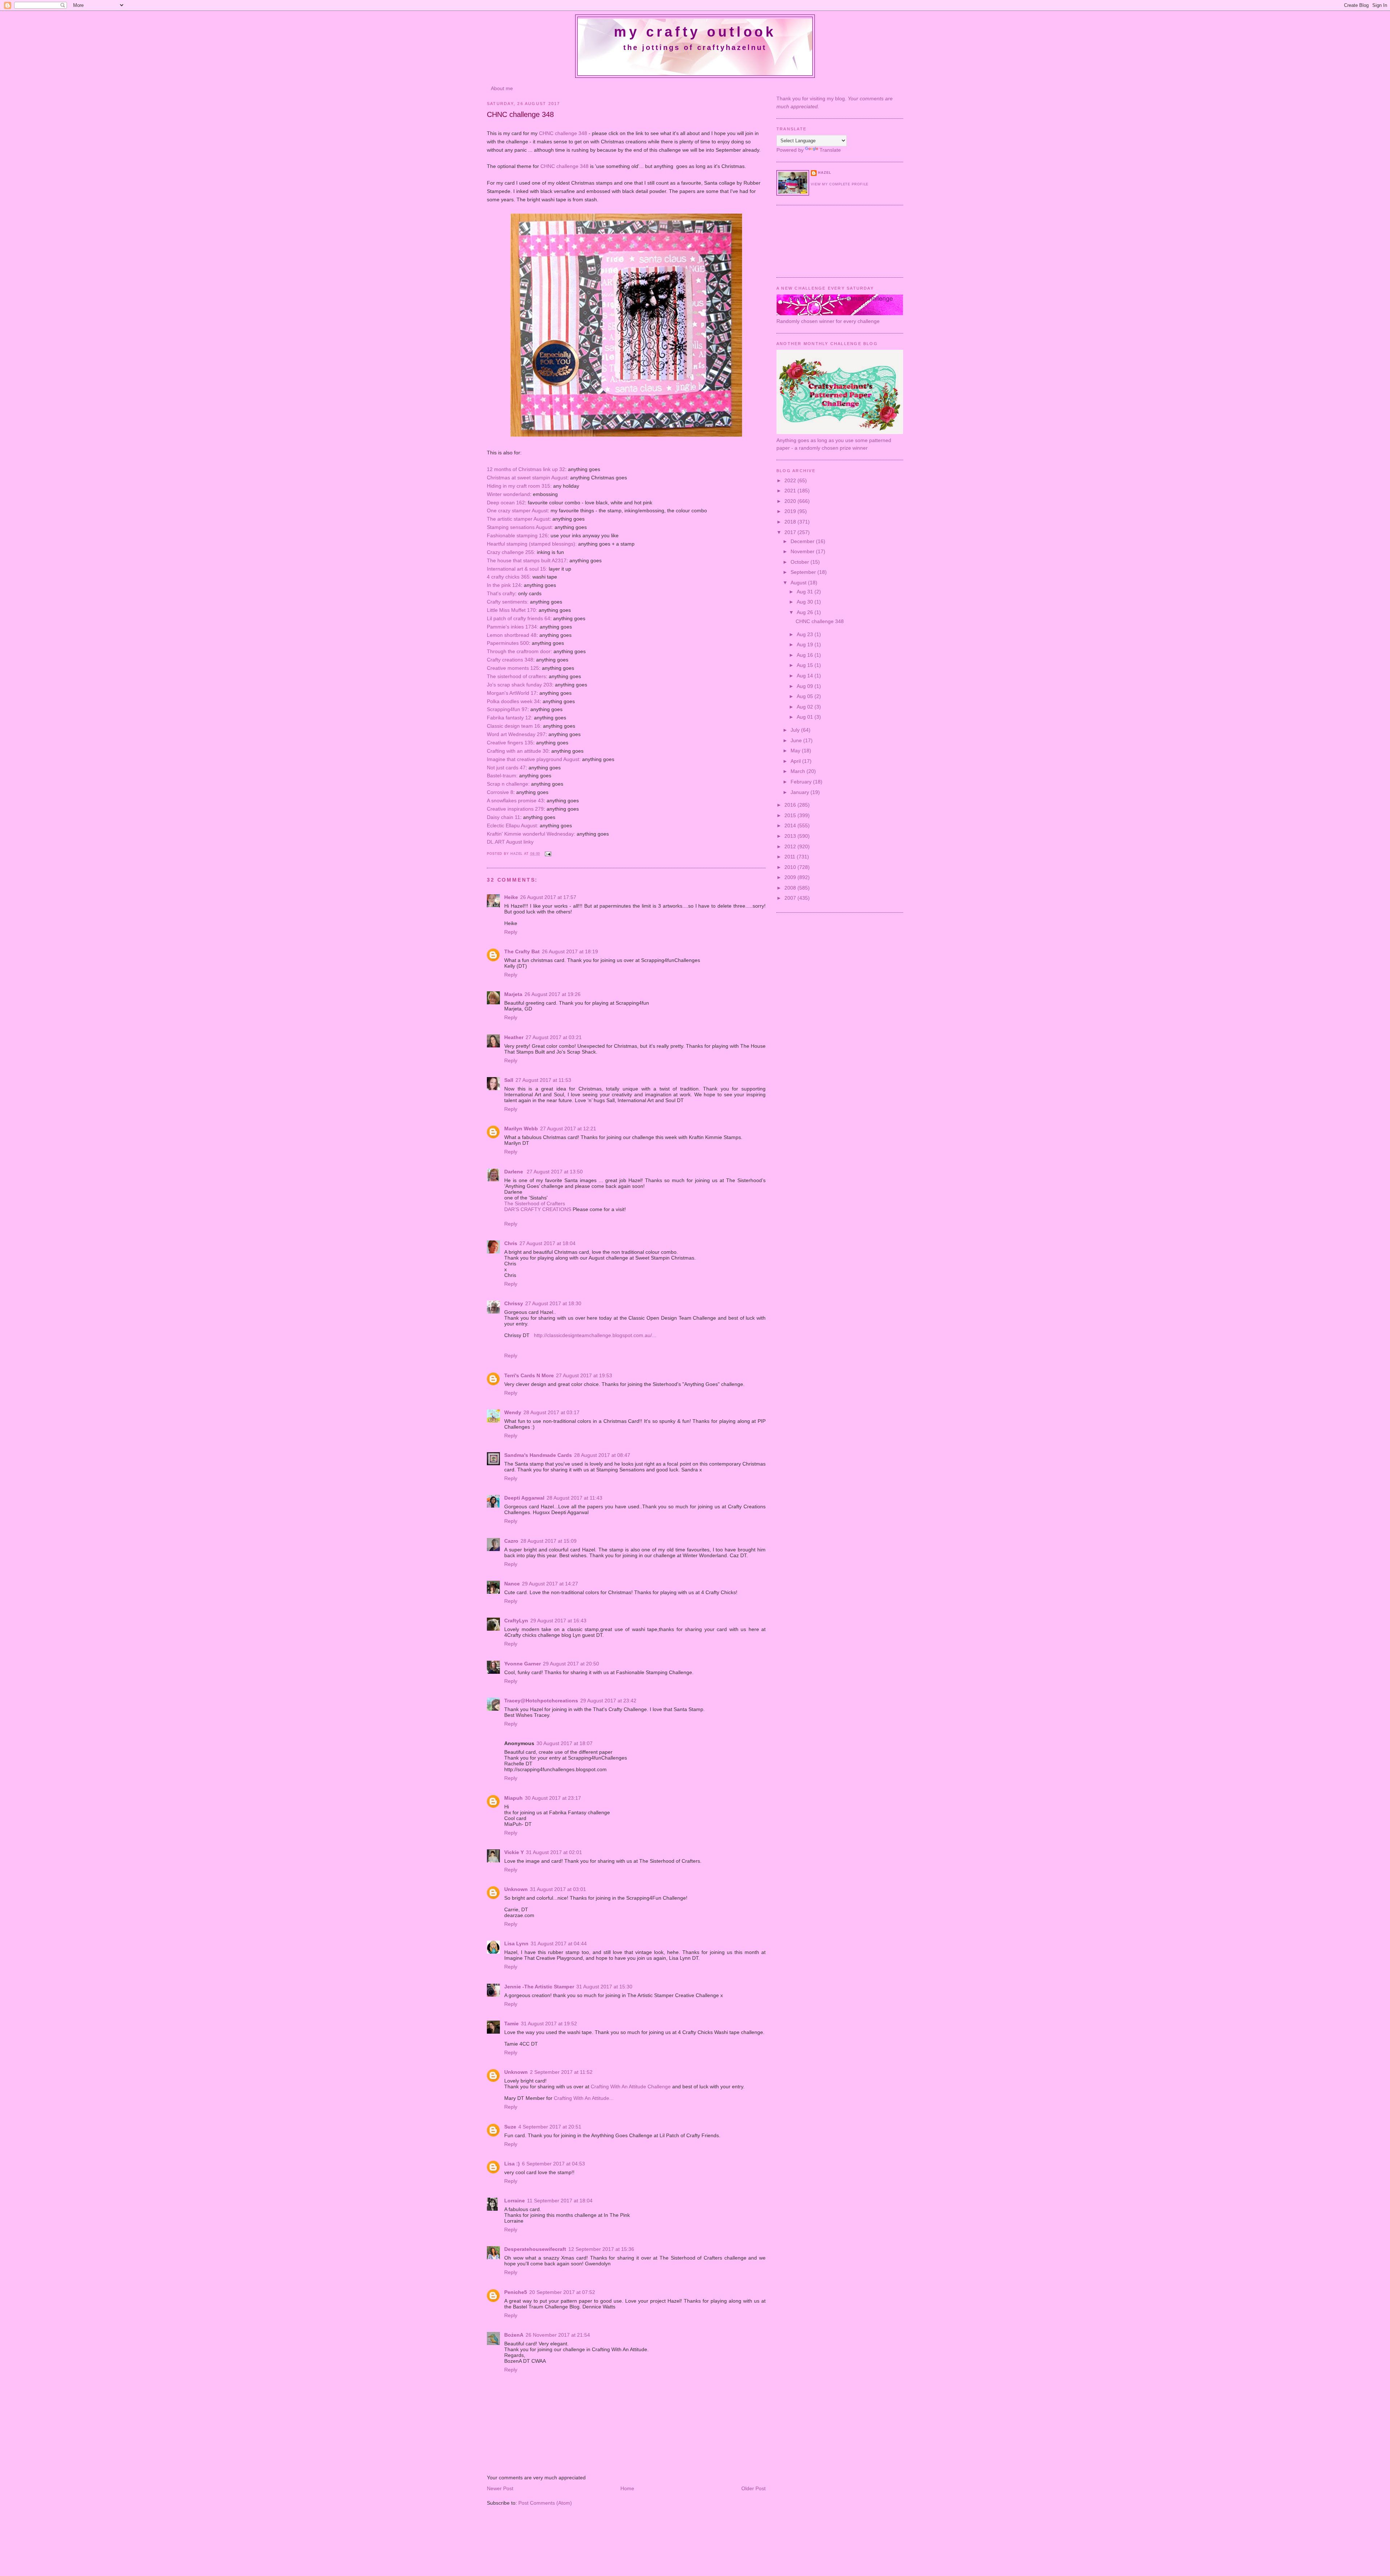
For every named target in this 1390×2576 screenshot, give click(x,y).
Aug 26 (806, 612)
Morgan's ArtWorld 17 (512, 693)
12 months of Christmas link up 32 (526, 469)
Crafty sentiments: (508, 602)
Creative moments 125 (513, 668)
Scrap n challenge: (508, 784)
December (803, 541)
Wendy (513, 1412)
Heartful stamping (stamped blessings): (532, 544)
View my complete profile (840, 184)
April (796, 761)
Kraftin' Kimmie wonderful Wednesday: (531, 834)
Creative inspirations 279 (515, 809)
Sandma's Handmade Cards (538, 1455)
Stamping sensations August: (520, 527)
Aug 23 (806, 634)
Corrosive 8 (500, 792)
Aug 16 (806, 655)
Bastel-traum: (502, 776)
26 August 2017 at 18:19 (570, 951)
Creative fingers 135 (510, 743)
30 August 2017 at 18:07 (565, 1743)
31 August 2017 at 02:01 (554, 1852)
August (799, 583)
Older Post (753, 2488)
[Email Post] (548, 854)
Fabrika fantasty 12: (510, 718)
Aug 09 (806, 686)
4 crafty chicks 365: (509, 577)
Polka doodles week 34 (513, 701)
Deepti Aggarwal (524, 1498)
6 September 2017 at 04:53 (553, 2164)
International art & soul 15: (517, 569)
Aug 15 (806, 665)
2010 (791, 867)
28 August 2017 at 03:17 (551, 1412)
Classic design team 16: (514, 726)
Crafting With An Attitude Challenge (631, 2087)
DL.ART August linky (510, 842)
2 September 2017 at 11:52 (561, 2072)
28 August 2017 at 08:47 (602, 1455)
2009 (791, 877)
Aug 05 (806, 696)
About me (502, 88)
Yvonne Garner (523, 1664)
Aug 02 (806, 707)
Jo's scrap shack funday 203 (519, 685)
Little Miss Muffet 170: (512, 610)
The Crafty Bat (522, 951)
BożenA (514, 2335)
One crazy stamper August (517, 510)
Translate (830, 150)
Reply (511, 932)
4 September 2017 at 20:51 (550, 2127)
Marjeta (513, 994)
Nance (512, 1584)
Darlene (514, 1172)
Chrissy (514, 1303)
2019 (791, 511)
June (797, 740)
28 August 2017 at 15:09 (549, 1541)
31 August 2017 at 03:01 (558, 1889)
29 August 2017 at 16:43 (558, 1621)
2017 (791, 532)
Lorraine (515, 2201)
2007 (791, 898)
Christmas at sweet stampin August (527, 478)
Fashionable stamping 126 (517, 535)
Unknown (516, 1889)
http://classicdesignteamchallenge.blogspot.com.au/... (594, 1335)
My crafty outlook (695, 32)
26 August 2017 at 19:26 (553, 994)
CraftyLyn (516, 1621)
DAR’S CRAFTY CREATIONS (538, 1209)
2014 (791, 825)
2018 (791, 522)
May (796, 751)
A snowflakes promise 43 (515, 800)
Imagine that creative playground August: (534, 759)
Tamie (511, 2024)
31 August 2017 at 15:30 (604, 1987)
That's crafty (501, 593)
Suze (510, 2127)
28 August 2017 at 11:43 (574, 1498)
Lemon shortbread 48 (512, 635)
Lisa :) (512, 2164)
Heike (511, 897)
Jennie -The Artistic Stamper (539, 1987)
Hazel (517, 854)
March (799, 771)
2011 (791, 857)
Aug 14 (806, 676)
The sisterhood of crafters (516, 676)
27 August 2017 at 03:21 (554, 1037)
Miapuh (513, 1798)
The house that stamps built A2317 (527, 560)
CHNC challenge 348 (563, 133)
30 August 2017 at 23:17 (553, 1798)
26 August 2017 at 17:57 (548, 897)
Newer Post (500, 2488)
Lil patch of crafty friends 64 (519, 618)
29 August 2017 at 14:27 (550, 1584)
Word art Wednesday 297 (516, 734)
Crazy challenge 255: (511, 552)
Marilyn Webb (521, 1129)
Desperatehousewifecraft (535, 2249)
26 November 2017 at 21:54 (558, 2335)
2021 (791, 491)
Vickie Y (514, 1852)
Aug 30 (806, 602)
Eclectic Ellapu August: (513, 825)
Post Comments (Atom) (545, 2503)
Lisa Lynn (516, 1943)
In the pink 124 (504, 585)
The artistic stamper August (518, 519)
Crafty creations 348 (510, 660)
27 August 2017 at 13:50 (555, 1172)
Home (627, 2488)
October (801, 562)
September (804, 572)
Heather (514, 1037)
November (803, 551)
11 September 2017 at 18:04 (560, 2201)
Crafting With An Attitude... (584, 2098)
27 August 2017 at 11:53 (543, 1080)
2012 (791, 846)
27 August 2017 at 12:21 (568, 1129)
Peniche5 (516, 2292)
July (796, 730)
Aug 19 (806, 644)
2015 (791, 815)
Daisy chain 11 (504, 817)
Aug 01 (806, 717)
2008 (791, 888)
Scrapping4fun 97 (507, 709)
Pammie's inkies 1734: (513, 627)
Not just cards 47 (506, 768)
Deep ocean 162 (506, 503)
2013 (791, 836)
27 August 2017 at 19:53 (584, 1375)
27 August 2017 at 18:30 (553, 1303)
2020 (791, 501)
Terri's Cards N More (529, 1375)
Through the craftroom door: (519, 651)
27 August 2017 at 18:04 (547, 1243)
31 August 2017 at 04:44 (559, 1943)
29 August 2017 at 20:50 (571, 1664)
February (802, 782)
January (801, 792)
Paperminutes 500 (508, 643)
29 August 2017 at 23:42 (608, 1701)
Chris (511, 1243)
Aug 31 (806, 592)
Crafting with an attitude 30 (518, 751)
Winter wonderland (508, 494)
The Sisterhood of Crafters (535, 1203)
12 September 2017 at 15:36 (601, 2249)
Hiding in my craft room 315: (519, 486)
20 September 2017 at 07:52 (562, 2292)
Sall (509, 1080)
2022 (791, 480)
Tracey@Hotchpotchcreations (541, 1701)
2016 (791, 805)
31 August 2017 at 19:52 (549, 2024)
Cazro (511, 1541)
